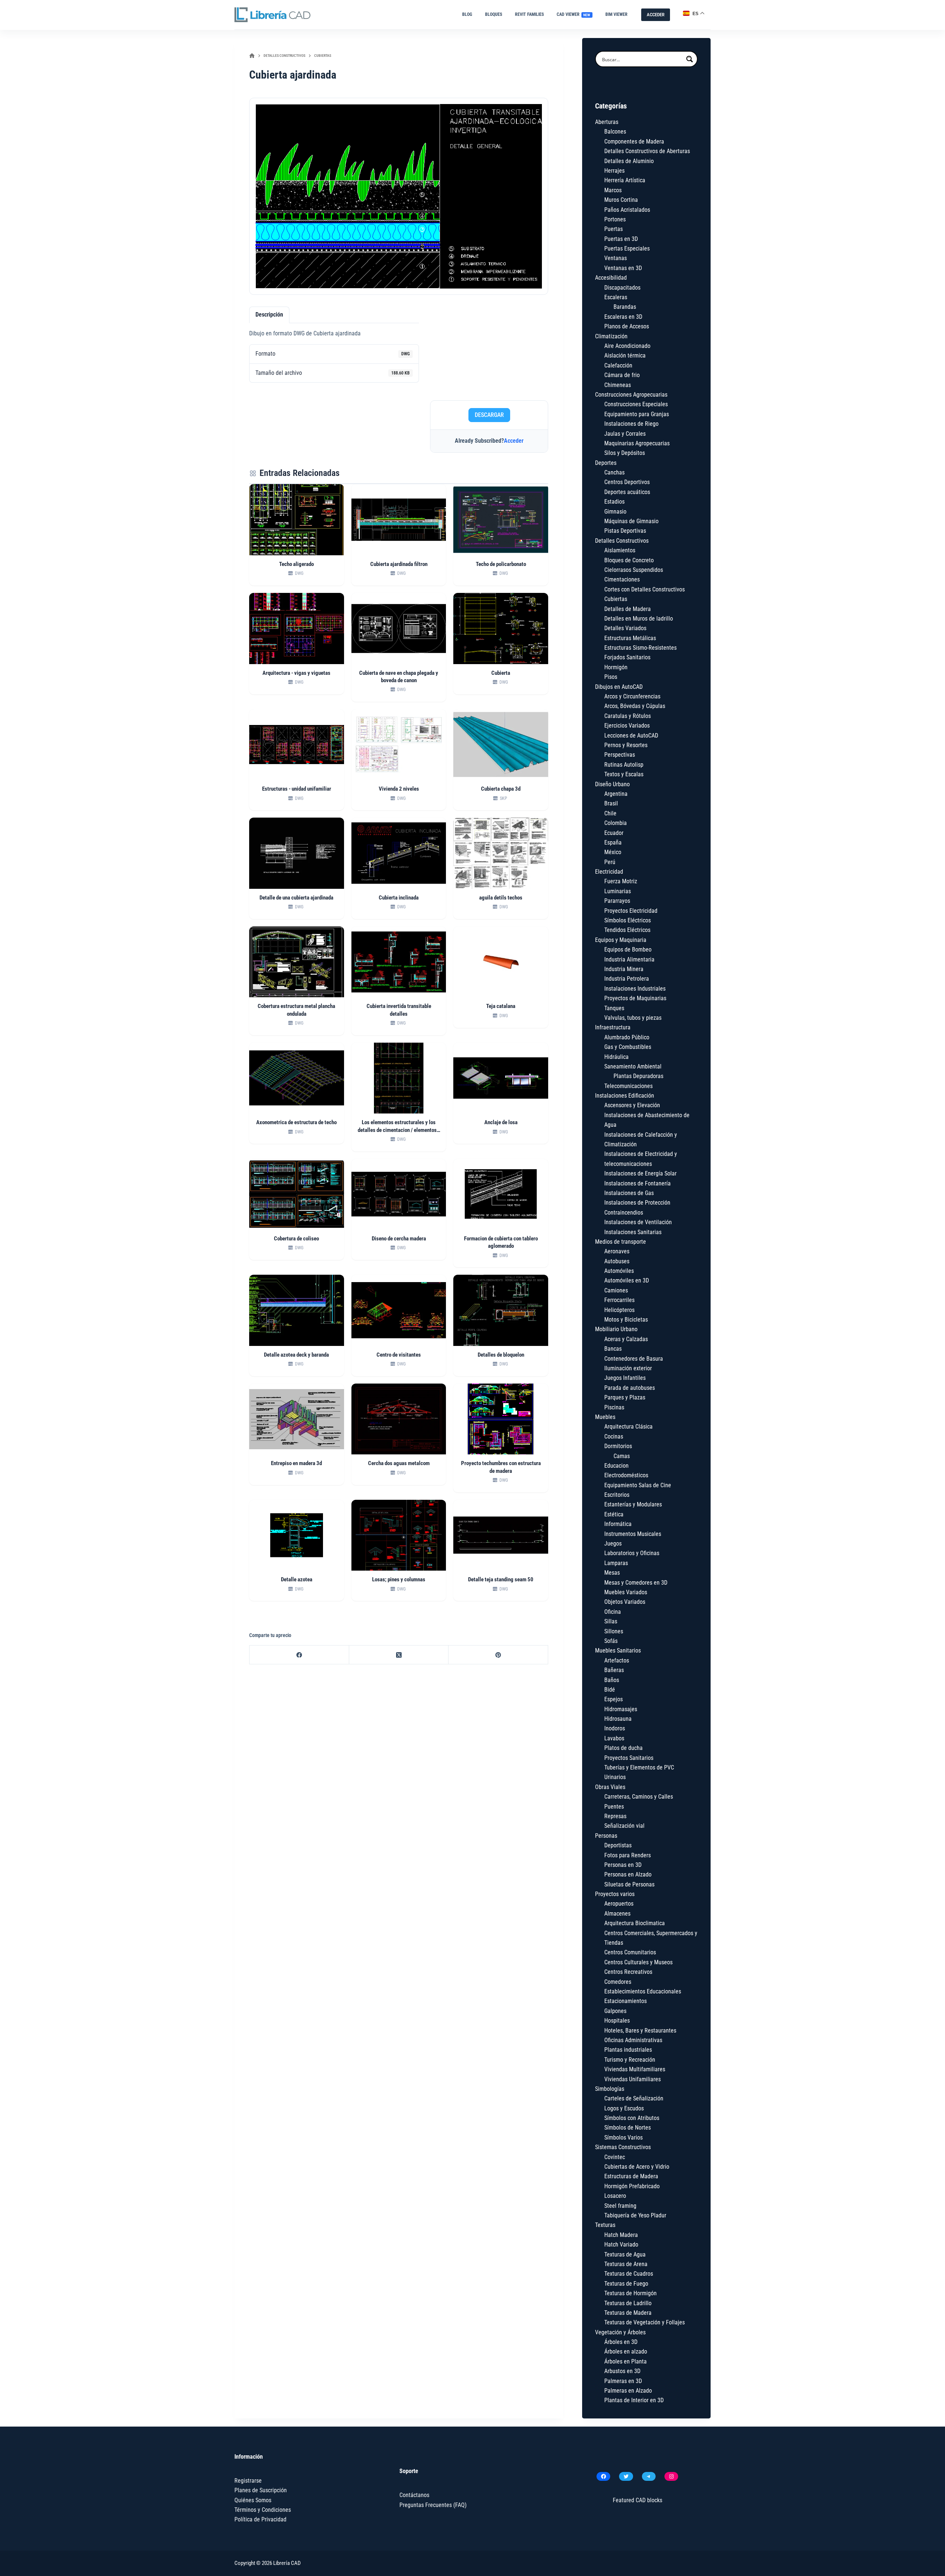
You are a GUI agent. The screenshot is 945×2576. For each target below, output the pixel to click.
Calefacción (618, 365)
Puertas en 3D (621, 239)
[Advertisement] (489, 351)
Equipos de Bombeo (628, 949)
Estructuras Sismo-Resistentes (640, 648)
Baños (612, 1680)
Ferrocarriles (619, 1300)
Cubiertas (616, 599)
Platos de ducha (623, 1748)
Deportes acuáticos (627, 492)
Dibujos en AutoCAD (619, 687)
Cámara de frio (622, 375)
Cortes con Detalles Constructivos (645, 589)
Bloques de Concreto (629, 560)
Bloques (494, 14)
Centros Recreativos (628, 1972)
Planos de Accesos (627, 326)
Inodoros (615, 1728)
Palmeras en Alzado (628, 2391)
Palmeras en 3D (623, 2381)
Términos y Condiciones (263, 2510)
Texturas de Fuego (626, 2284)
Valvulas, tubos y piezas (633, 1018)
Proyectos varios (615, 1894)
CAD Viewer (574, 14)
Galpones (615, 2011)
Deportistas (618, 1845)
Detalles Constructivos (622, 541)
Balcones (615, 132)
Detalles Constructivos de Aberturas (647, 151)
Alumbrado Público (627, 1037)
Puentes (614, 1807)
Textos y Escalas (624, 774)
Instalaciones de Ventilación (638, 1222)
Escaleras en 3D (623, 317)
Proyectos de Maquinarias (635, 998)
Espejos (614, 1699)
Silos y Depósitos (625, 453)
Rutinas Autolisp (624, 765)
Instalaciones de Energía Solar (640, 1173)
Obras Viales (610, 1787)
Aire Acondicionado (627, 346)
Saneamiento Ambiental (633, 1066)
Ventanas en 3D (623, 268)
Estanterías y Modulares (633, 1504)
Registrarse (248, 2481)
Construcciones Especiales (636, 404)
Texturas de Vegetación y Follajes (645, 2322)
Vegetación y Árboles (620, 2332)
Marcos (613, 190)
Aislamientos (620, 550)
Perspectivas (620, 755)
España (613, 842)
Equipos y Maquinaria (621, 940)
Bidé (610, 1690)
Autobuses (617, 1261)
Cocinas (614, 1437)
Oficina (613, 1612)
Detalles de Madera (628, 609)
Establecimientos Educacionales (643, 1991)
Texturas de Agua (625, 2254)
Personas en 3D (623, 1865)
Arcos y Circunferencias (632, 696)
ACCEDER (656, 15)
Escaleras (616, 297)
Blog (467, 14)
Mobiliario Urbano (616, 1329)
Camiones (616, 1290)
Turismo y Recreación (630, 2060)
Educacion (616, 1466)
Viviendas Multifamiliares (635, 2069)
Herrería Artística (625, 180)
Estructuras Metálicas (630, 638)
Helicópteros (619, 1310)
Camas (622, 1456)
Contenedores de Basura (634, 1359)
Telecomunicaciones (628, 1086)
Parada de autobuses (630, 1388)
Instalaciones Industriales (635, 989)
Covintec (615, 2157)
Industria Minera (624, 969)
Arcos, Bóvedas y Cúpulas (635, 706)
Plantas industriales (628, 2050)
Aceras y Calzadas (626, 1339)
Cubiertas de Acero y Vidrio (637, 2167)
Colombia (616, 823)
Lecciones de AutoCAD (631, 735)
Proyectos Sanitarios (629, 1758)
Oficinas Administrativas (633, 2040)
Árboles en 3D (621, 2342)
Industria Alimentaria (629, 959)
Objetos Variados (625, 1602)
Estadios (614, 502)
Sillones (614, 1631)
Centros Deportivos (627, 482)
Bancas (613, 1349)
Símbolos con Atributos (632, 2118)
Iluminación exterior (628, 1368)
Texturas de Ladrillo (628, 2303)
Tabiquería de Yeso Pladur (635, 2215)
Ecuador (614, 833)
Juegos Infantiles (625, 1378)
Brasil (611, 803)
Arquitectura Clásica (628, 1427)
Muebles (605, 1417)
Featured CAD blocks (638, 2500)
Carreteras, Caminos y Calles (639, 1797)
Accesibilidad (611, 278)
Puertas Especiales (627, 248)
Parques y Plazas (625, 1397)
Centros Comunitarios (630, 1952)
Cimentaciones (622, 579)
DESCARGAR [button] (489, 415)
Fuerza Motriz (621, 881)
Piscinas (614, 1407)
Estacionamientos (626, 2001)
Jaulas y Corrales (625, 434)
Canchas (614, 472)
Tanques (614, 1008)
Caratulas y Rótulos (628, 716)
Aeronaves (617, 1251)
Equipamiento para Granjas (637, 414)
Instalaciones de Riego (631, 424)
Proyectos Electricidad (631, 911)
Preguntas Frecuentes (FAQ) (433, 2505)
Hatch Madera (621, 2235)
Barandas (625, 307)
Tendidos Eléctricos (627, 930)
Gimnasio (615, 512)
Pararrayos (617, 901)
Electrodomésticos (626, 1475)
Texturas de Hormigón (630, 2293)
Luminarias (618, 891)
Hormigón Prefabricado (632, 2186)
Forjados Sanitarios (627, 657)
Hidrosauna (618, 1719)
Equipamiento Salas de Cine (638, 1485)
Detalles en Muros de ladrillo (639, 619)
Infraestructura (613, 1027)
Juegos (613, 1543)
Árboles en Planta (626, 2361)
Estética (614, 1514)
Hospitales (617, 2021)
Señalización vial (624, 1826)
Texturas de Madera (628, 2313)
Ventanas (616, 258)
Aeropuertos (619, 1904)
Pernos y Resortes (626, 745)
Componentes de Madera (634, 141)
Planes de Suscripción (261, 2490)
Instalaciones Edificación (625, 1096)
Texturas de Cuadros (629, 2274)
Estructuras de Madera (631, 2176)
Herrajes (614, 171)
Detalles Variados (625, 628)
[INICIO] (252, 56)
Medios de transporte (621, 1242)
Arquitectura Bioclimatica (635, 1923)
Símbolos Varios (623, 2138)
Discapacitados (622, 288)
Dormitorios (618, 1446)
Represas (615, 1816)
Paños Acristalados (627, 210)
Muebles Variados (626, 1592)
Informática (618, 1524)
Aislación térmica (625, 355)
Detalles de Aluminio (629, 161)
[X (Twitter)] (399, 1655)
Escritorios (617, 1495)
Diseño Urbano (612, 784)
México (613, 852)
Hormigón (616, 667)
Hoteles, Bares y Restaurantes (640, 2031)
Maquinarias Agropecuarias (637, 443)
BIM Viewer (616, 14)
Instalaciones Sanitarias (633, 1232)
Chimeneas (618, 385)
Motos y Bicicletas (626, 1320)
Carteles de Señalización (634, 2098)
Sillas (611, 1621)
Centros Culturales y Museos (638, 1962)
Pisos (611, 677)
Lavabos (614, 1738)
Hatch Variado (621, 2244)
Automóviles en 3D (627, 1280)
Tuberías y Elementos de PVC (639, 1767)
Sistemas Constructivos (623, 2147)
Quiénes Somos (253, 2500)
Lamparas (616, 1563)
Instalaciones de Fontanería (638, 1183)
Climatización (611, 336)
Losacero (615, 2196)
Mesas (612, 1573)
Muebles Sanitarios (618, 1650)
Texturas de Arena (626, 2264)
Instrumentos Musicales (633, 1534)
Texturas (605, 2225)
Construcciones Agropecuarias (631, 395)
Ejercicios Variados (627, 726)
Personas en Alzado (628, 1874)
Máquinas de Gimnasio (631, 521)
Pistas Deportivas (625, 531)
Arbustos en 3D (622, 2371)
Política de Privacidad (260, 2519)
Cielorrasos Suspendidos (634, 570)
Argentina (616, 794)
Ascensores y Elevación (632, 1105)
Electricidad (609, 872)
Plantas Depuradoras (638, 1076)
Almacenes (617, 1914)
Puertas (614, 229)
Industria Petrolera (627, 979)
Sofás (611, 1641)
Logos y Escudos (624, 2108)
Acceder (514, 441)
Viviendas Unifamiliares (633, 2079)
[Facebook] (299, 1655)
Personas (606, 1836)
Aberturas (607, 122)
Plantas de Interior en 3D (634, 2400)
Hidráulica (616, 1057)
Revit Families (529, 14)
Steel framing (620, 2206)
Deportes (606, 463)
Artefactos (617, 1660)
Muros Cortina (621, 200)
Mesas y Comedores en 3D (636, 1583)
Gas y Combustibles (628, 1047)
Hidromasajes (621, 1709)
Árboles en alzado (626, 2351)
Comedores (618, 1982)
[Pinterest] (498, 1655)
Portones (615, 219)
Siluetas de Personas (629, 1884)
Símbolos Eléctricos (628, 920)
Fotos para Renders (628, 1855)
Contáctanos (414, 2495)
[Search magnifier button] (690, 59)
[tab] (269, 315)
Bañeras (614, 1670)
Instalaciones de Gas (629, 1193)
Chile (610, 813)
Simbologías (610, 2089)
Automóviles (619, 1271)
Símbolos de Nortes (628, 2128)
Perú (610, 862)
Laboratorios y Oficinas (632, 1553)
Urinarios (615, 1777)
